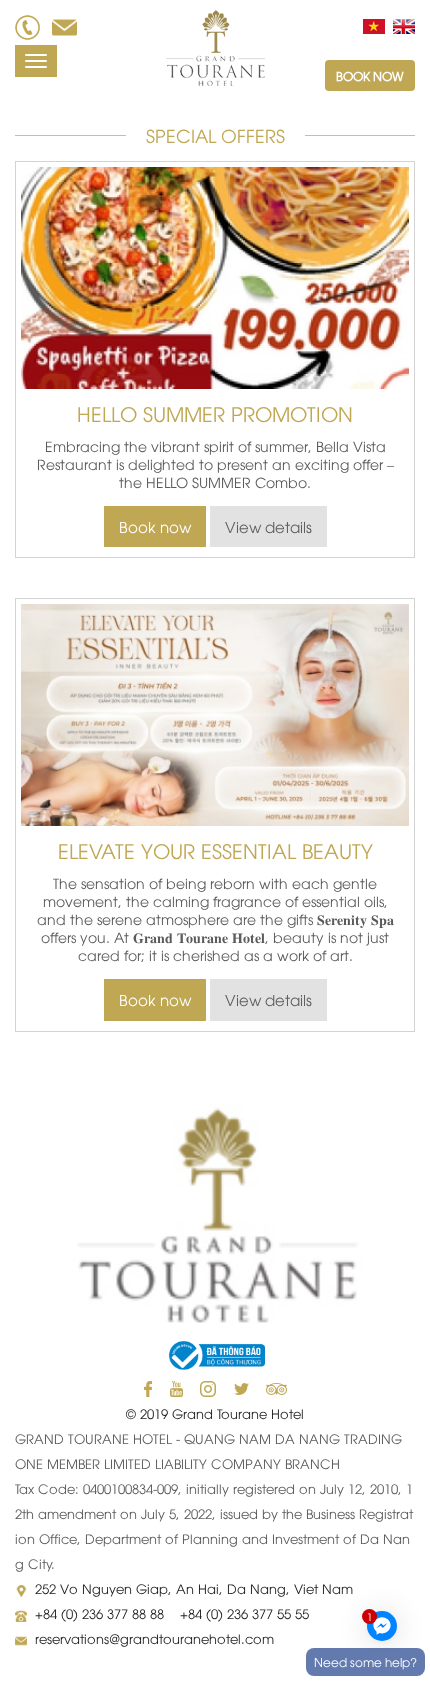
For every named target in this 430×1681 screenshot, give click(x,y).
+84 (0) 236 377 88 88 (101, 1613)
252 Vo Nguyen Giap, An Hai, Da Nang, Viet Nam (194, 1588)
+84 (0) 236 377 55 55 (244, 1613)
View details (268, 526)
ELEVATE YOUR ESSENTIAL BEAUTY (215, 849)
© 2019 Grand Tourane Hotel (215, 1413)
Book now (370, 75)
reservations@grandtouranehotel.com (154, 1638)
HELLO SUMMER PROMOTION (215, 412)
